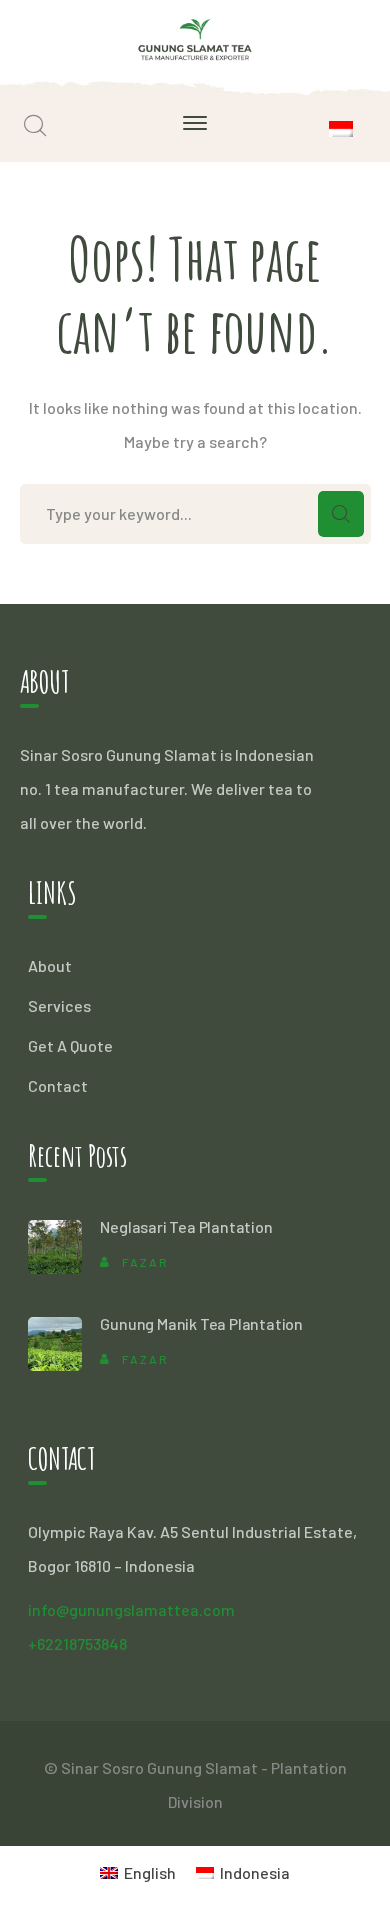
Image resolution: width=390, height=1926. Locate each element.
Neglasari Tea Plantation (186, 1226)
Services (59, 1005)
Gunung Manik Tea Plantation (201, 1323)
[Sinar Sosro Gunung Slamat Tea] (195, 36)
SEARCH (341, 514)
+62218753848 (77, 1643)
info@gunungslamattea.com (131, 1609)
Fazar (145, 1262)
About (50, 965)
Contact (58, 1085)
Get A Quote (70, 1045)
